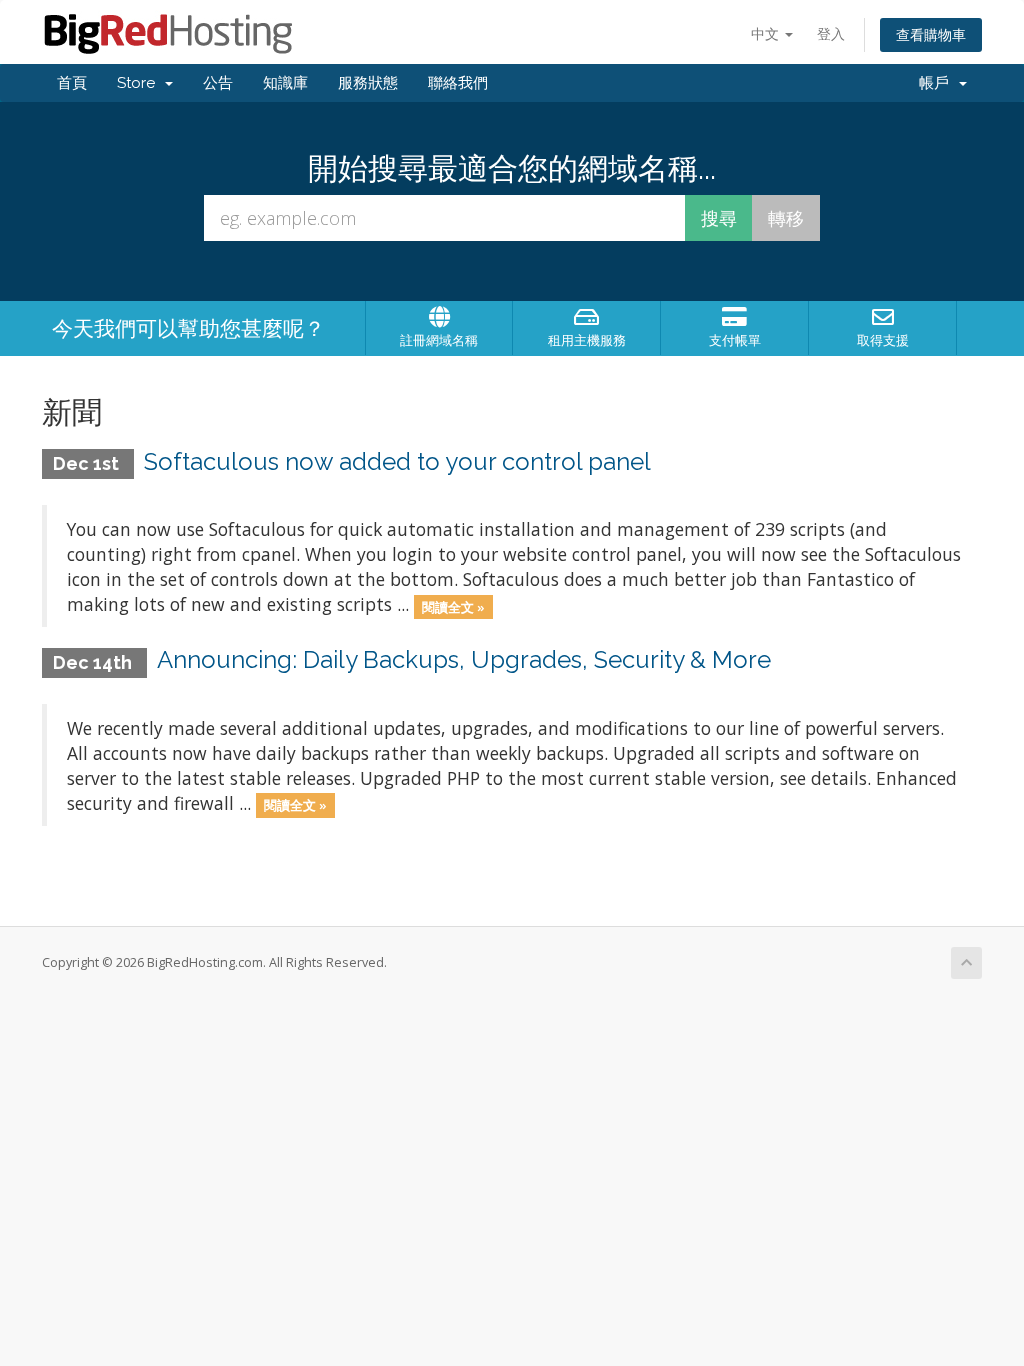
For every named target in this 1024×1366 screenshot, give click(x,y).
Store (140, 83)
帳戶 (938, 83)
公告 (218, 83)
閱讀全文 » (453, 606)
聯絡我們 (458, 83)
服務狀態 (368, 83)
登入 (831, 33)
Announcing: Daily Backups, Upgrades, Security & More (464, 659)
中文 (767, 33)
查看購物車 (931, 34)
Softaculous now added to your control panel (397, 461)
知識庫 (285, 83)
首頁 (72, 83)
